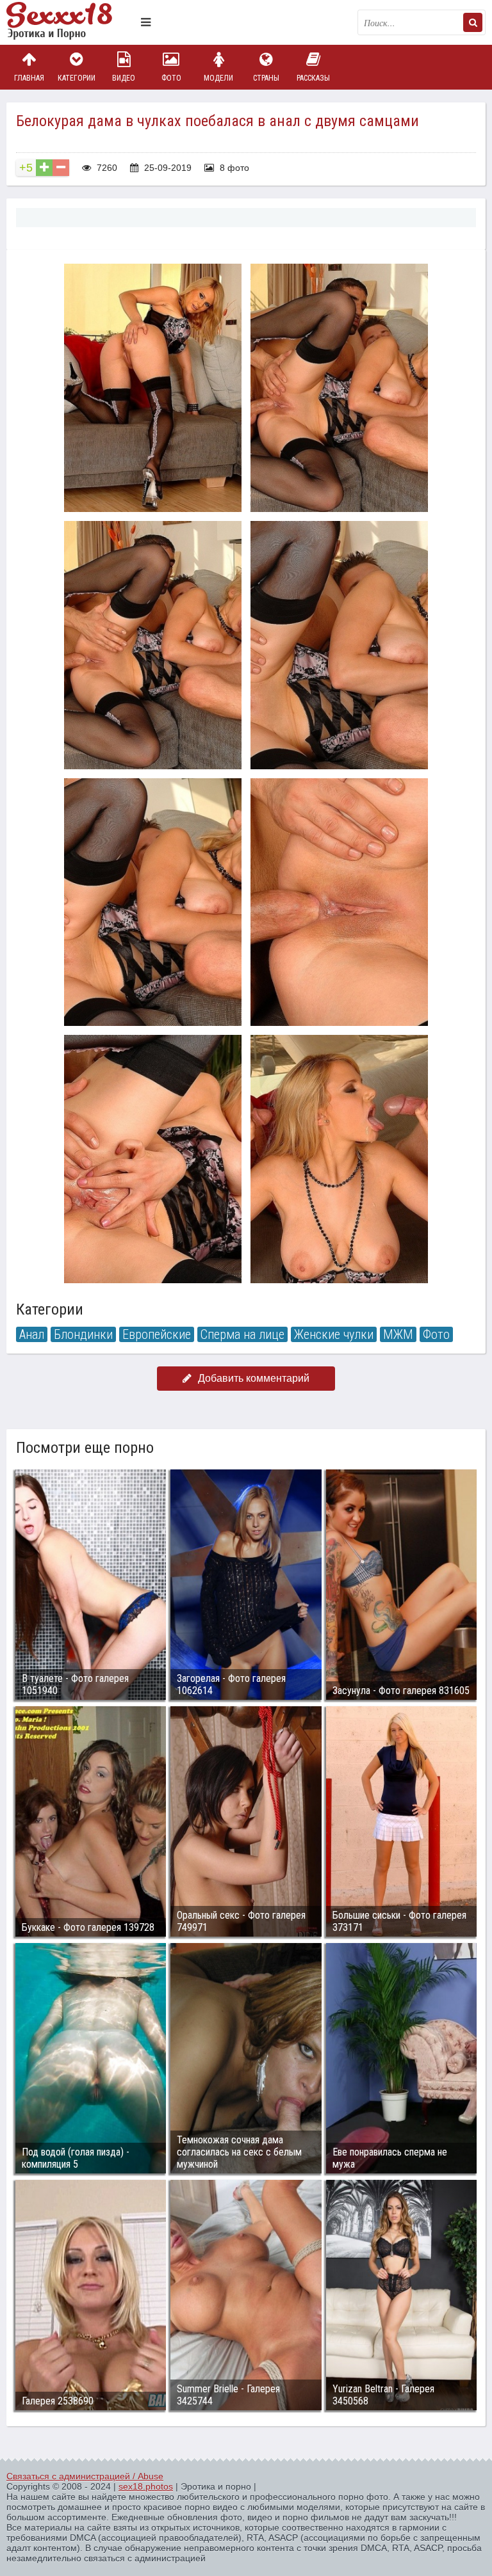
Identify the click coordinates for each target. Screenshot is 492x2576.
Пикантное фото (70, 22)
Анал (32, 1334)
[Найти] (473, 22)
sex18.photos (146, 2486)
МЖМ (398, 1334)
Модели (218, 78)
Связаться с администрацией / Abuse (85, 2476)
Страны (266, 78)
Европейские (157, 1334)
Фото (171, 78)
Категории (77, 78)
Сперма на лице (242, 1334)
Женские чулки (334, 1334)
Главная (29, 78)
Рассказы (313, 78)
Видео (124, 78)
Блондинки (83, 1334)
